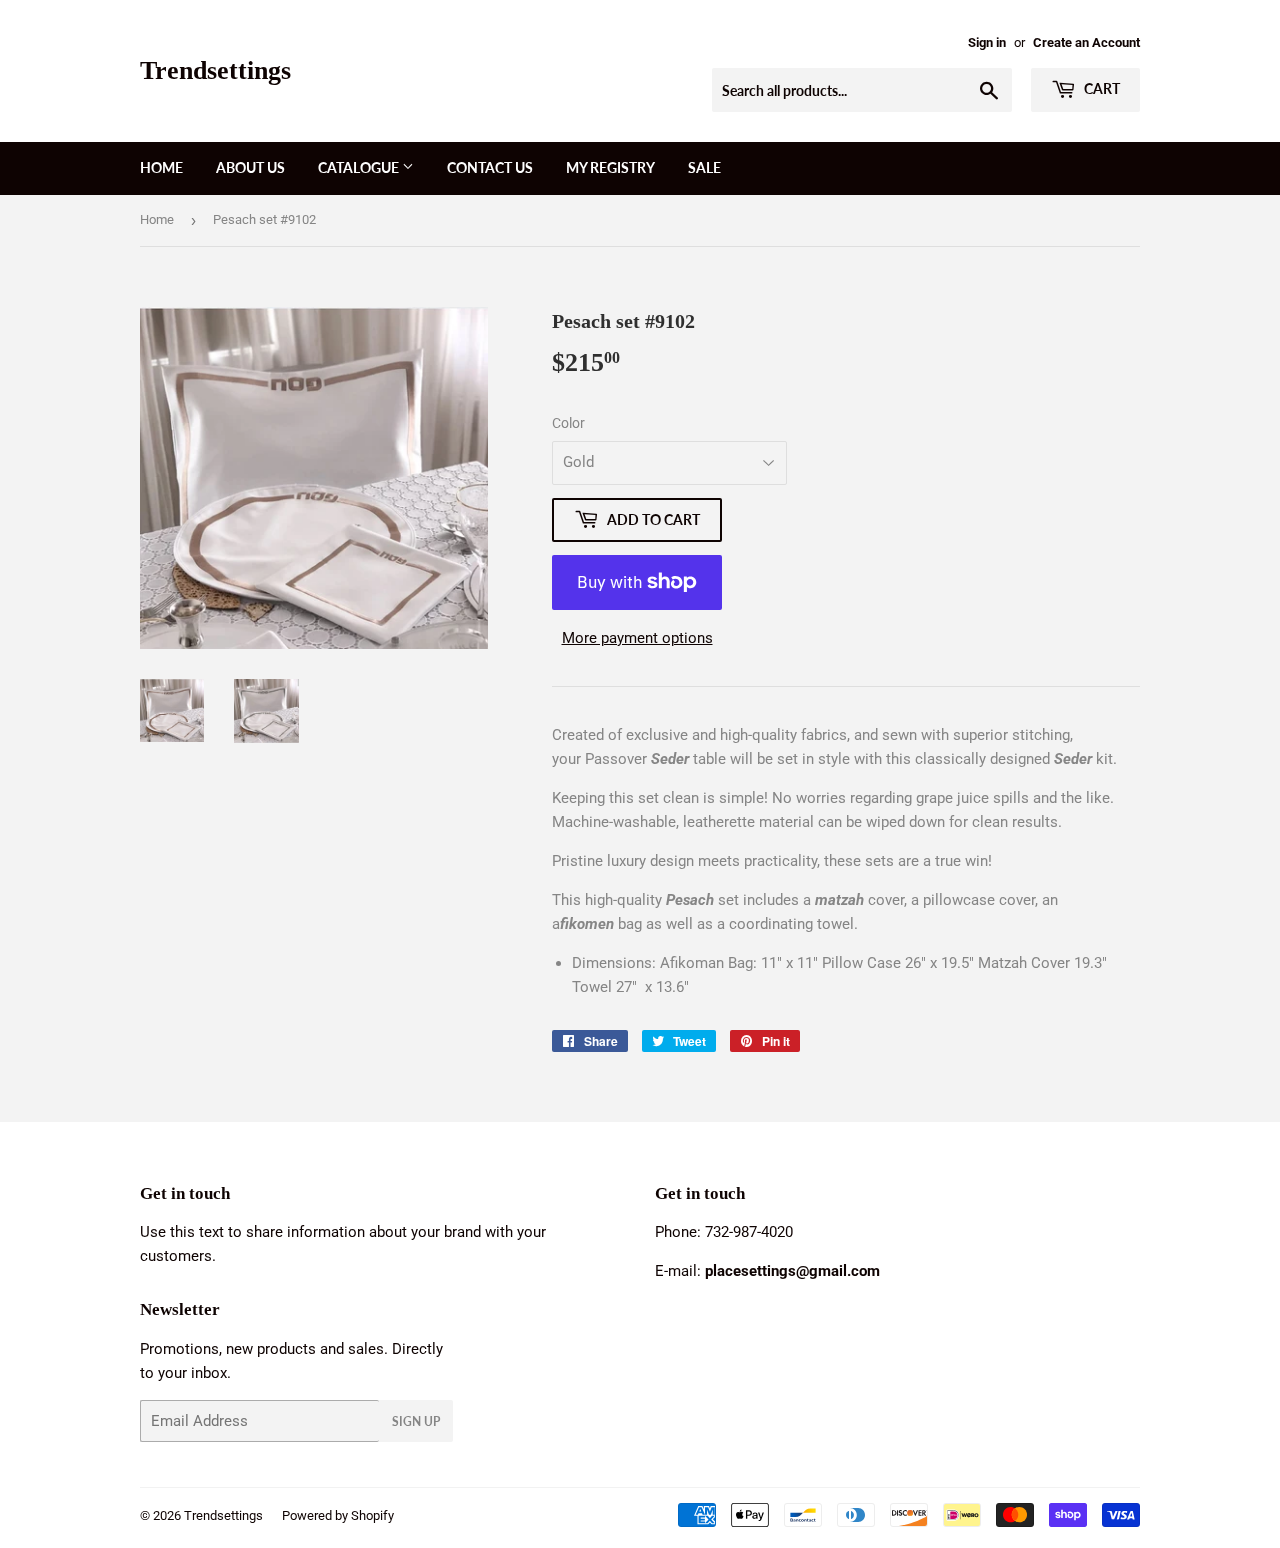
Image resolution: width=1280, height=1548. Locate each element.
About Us (250, 167)
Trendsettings (215, 70)
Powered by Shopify (338, 1515)
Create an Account (1086, 42)
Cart (1100, 88)
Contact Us (490, 167)
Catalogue (360, 167)
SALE (704, 167)
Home (161, 167)
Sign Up (416, 1421)
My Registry (610, 167)
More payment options (637, 638)
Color (568, 423)
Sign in (987, 42)
